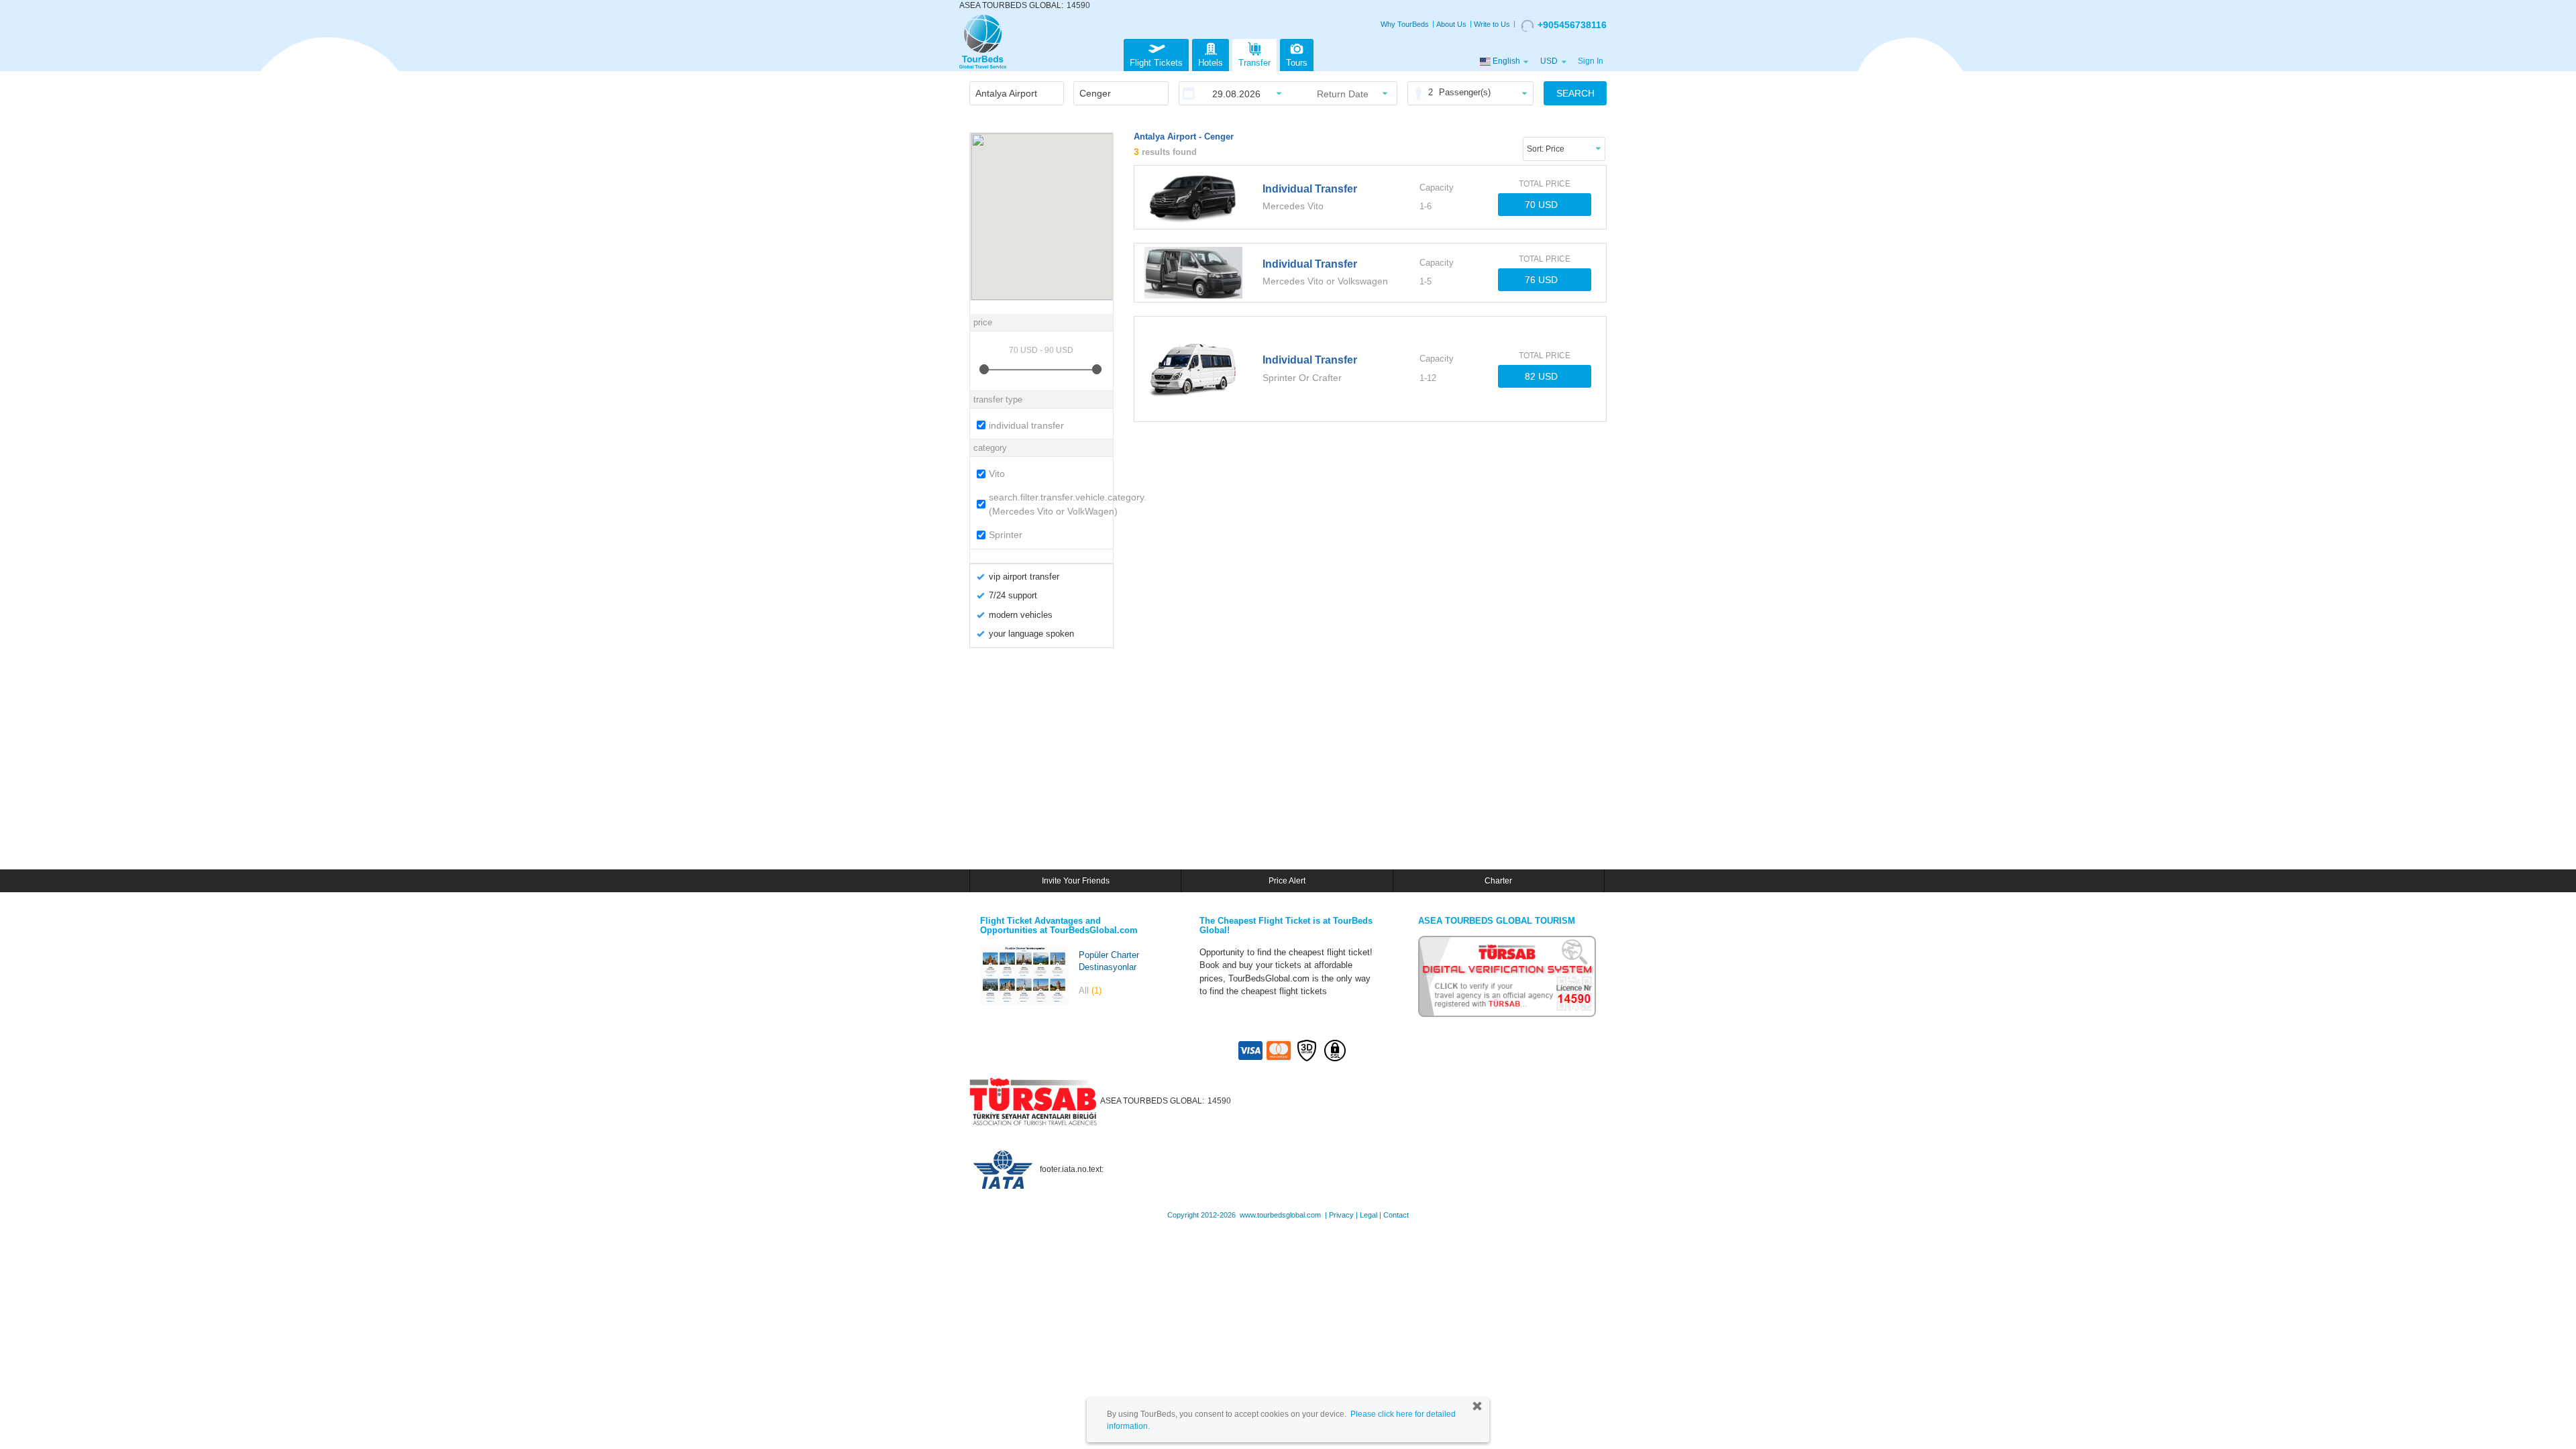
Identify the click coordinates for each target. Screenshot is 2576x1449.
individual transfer (1026, 425)
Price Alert (1287, 881)
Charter (1498, 881)
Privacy (1341, 1215)
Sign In (1591, 61)
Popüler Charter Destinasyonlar (1109, 961)
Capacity (1437, 187)
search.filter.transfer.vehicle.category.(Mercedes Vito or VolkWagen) (1049, 504)
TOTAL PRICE (1545, 184)
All (1090, 990)
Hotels (1211, 63)
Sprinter (1006, 535)
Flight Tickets (1156, 63)
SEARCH (1575, 93)
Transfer (1254, 63)
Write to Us (1492, 24)
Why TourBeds (1405, 24)
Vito (997, 474)
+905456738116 (1572, 25)
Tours (1297, 63)
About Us (1451, 24)
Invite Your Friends (1076, 881)
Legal (1368, 1215)
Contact (1396, 1215)
